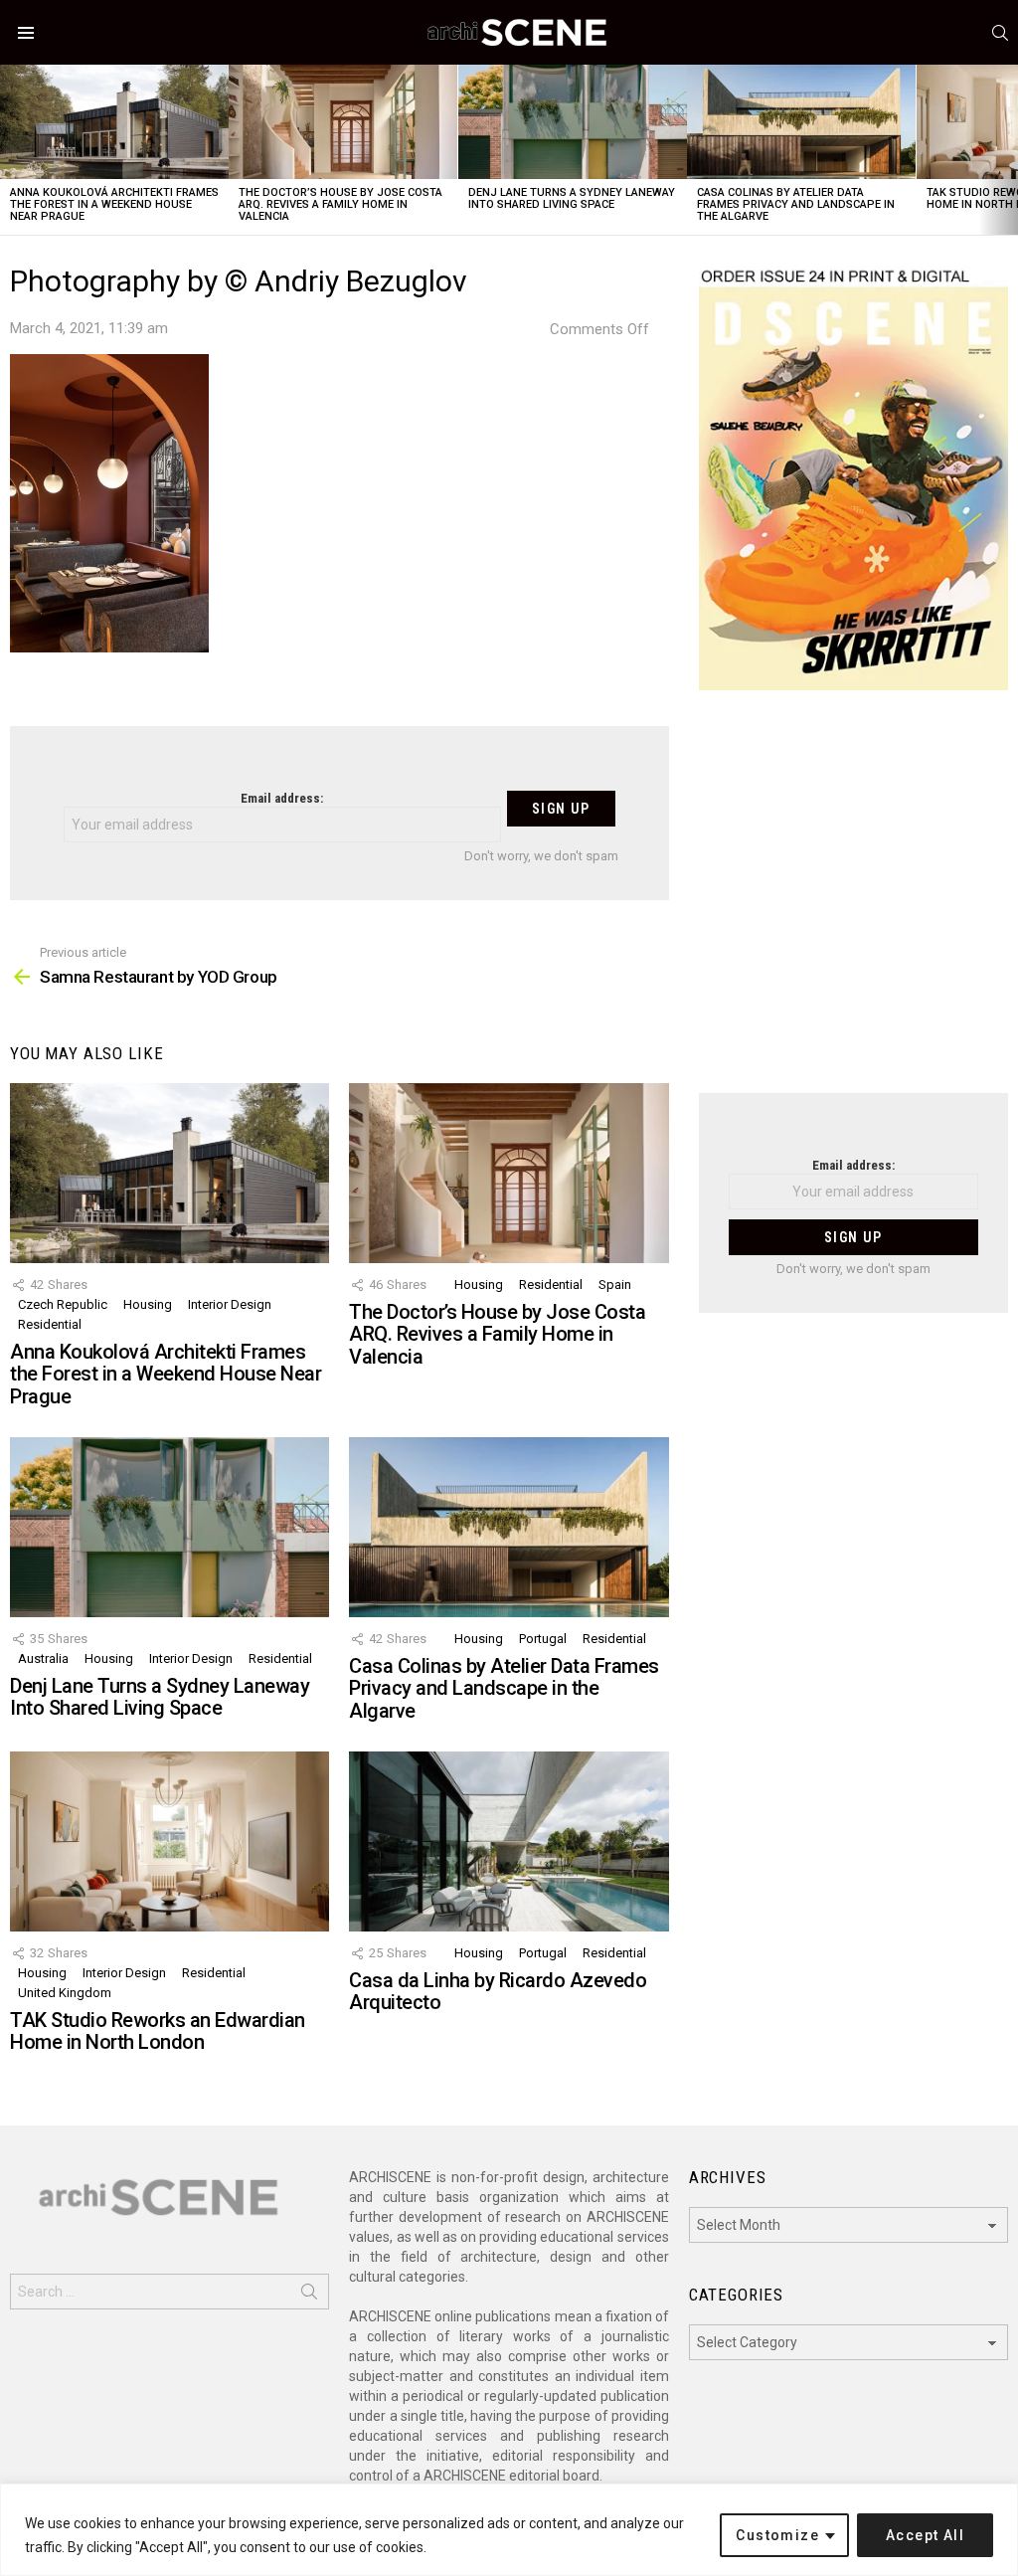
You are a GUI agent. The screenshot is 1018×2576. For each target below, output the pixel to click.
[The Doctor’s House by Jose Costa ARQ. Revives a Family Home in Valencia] (343, 122)
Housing (148, 1304)
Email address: (282, 798)
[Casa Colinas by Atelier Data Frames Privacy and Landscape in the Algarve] (801, 122)
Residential (50, 1324)
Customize (777, 2535)
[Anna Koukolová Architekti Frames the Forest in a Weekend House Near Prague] (114, 122)
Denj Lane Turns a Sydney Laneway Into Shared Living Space (572, 198)
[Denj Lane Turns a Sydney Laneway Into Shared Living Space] (573, 122)
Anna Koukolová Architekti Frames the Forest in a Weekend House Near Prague (114, 204)
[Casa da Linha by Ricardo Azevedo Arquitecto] (509, 1841)
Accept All (925, 2535)
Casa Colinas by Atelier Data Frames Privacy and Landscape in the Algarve (796, 204)
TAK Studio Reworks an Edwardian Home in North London (158, 2031)
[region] (509, 2530)
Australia (43, 1658)
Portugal (543, 1639)
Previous (10, 150)
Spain (615, 1285)
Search (309, 2296)
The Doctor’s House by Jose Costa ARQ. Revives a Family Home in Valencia (340, 204)
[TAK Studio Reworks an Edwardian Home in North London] (170, 1841)
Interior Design (230, 1304)
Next (1008, 150)
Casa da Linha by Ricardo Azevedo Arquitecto (498, 1992)
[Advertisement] (853, 904)
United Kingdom (65, 1993)
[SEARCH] (1000, 33)
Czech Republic (63, 1304)
